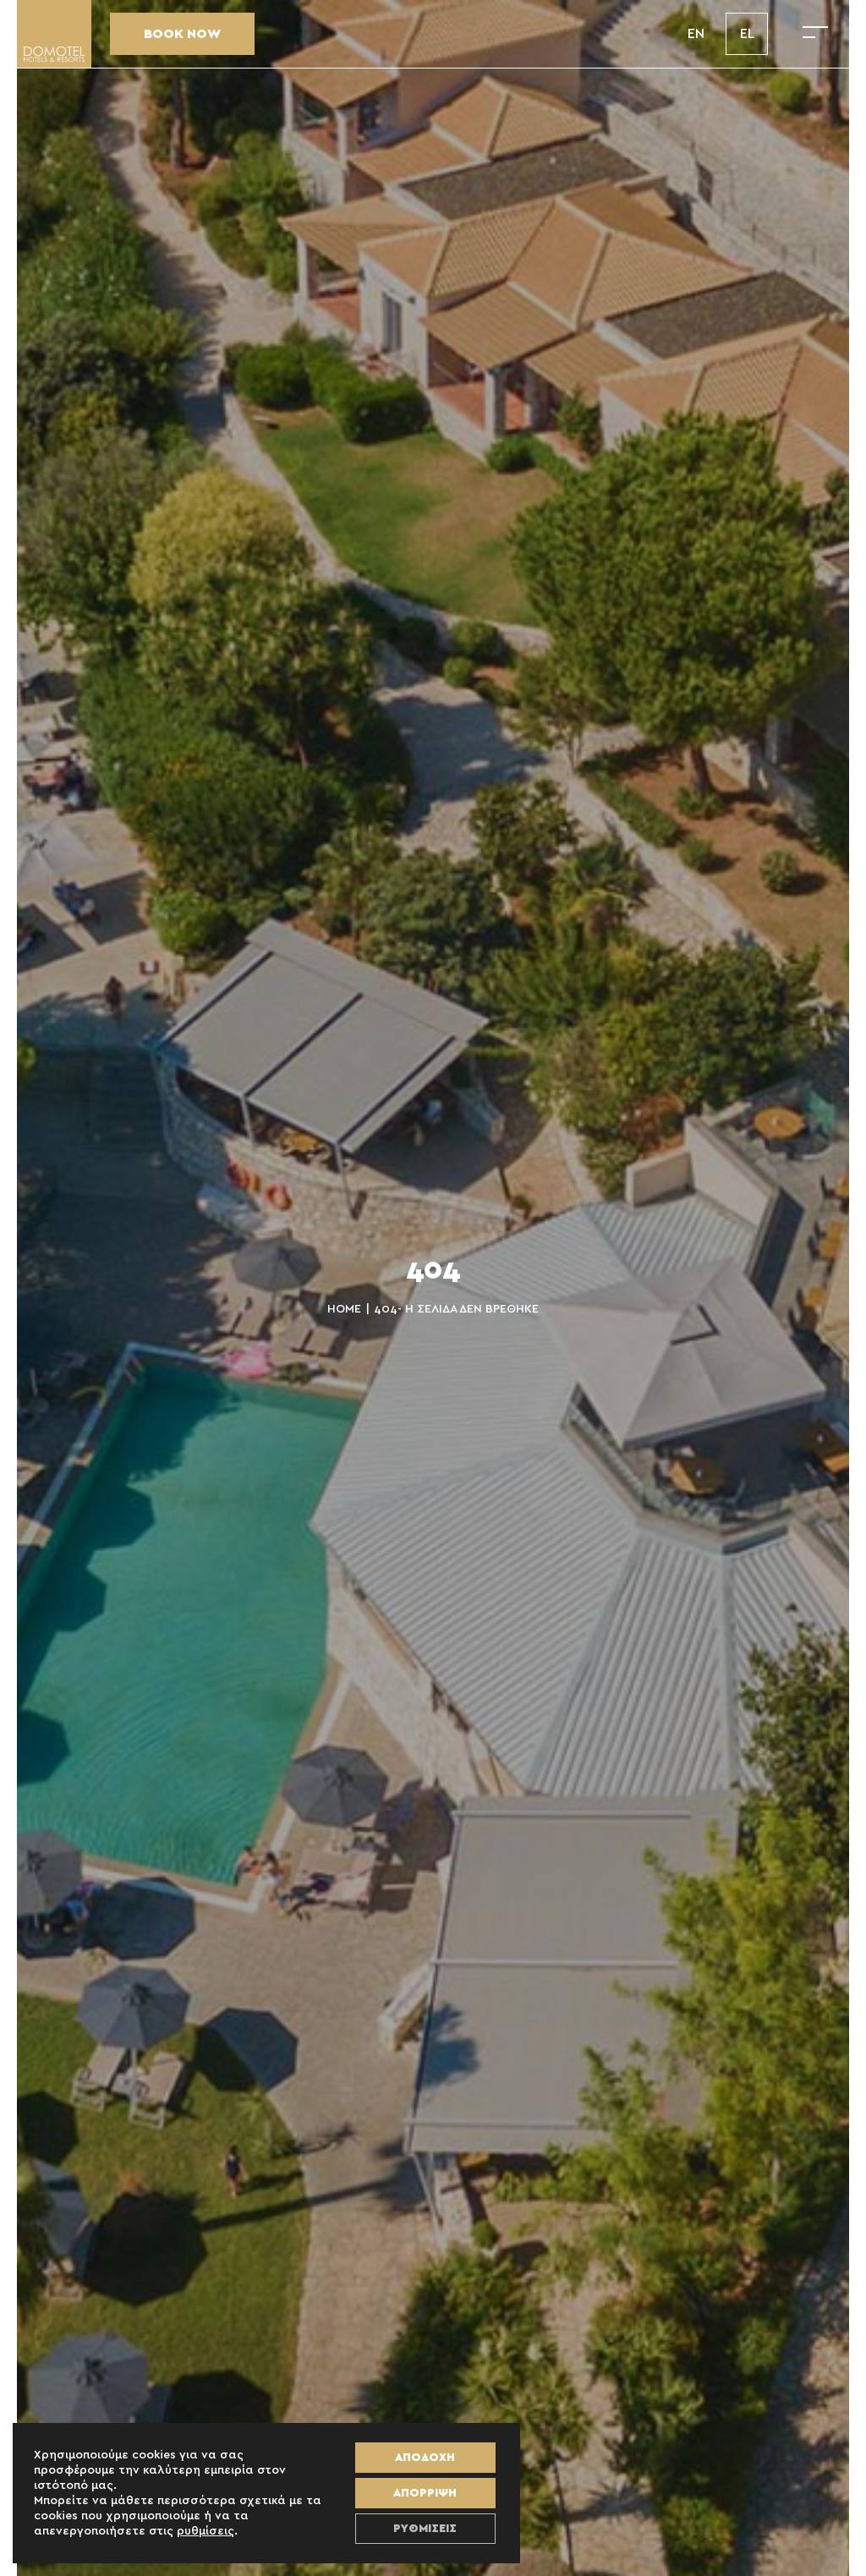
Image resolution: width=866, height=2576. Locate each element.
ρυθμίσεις (206, 2531)
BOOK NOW (182, 34)
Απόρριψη (425, 2493)
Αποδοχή (425, 2458)
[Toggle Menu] (815, 34)
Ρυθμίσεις (425, 2529)
